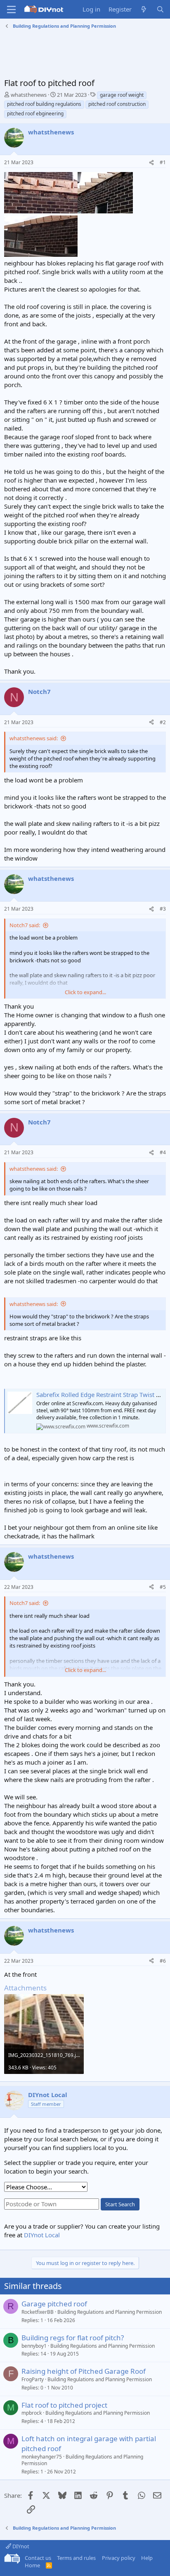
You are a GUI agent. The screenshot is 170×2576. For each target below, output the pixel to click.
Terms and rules (76, 2558)
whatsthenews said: (34, 738)
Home (32, 2565)
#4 (163, 1152)
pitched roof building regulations (44, 104)
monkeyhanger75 (42, 2457)
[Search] (160, 9)
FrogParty (33, 2379)
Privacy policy (119, 2558)
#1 (163, 162)
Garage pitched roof (54, 2304)
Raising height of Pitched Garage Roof (84, 2371)
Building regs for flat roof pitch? (73, 2338)
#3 (163, 909)
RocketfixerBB (38, 2312)
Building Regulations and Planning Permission (110, 2312)
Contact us (38, 2558)
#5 (163, 1587)
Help (147, 2558)
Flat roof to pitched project (64, 2405)
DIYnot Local (42, 2235)
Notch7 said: (25, 925)
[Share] (151, 163)
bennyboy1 (34, 2346)
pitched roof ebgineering (35, 114)
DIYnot (20, 2546)
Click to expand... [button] (85, 992)
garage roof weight (122, 95)
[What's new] (144, 9)
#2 (163, 722)
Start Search (120, 2204)
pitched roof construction (117, 104)
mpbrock (32, 2413)
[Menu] (11, 10)
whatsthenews (29, 95)
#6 (163, 1961)
